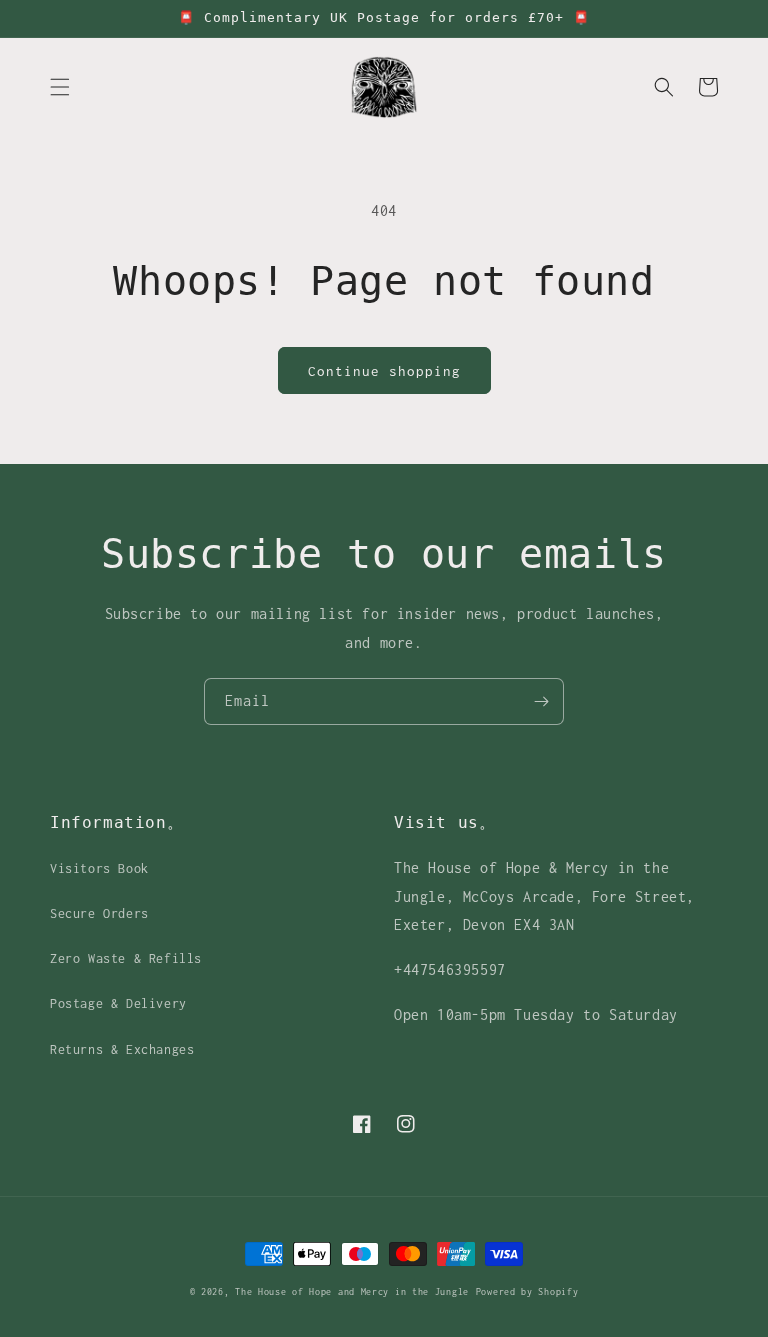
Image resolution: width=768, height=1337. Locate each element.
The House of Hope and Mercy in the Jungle (352, 1291)
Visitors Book (99, 868)
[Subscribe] (541, 701)
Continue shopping (384, 371)
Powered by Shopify (527, 1291)
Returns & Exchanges (122, 1049)
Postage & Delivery (118, 1003)
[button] (60, 87)
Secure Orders (99, 913)
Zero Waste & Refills (126, 958)
